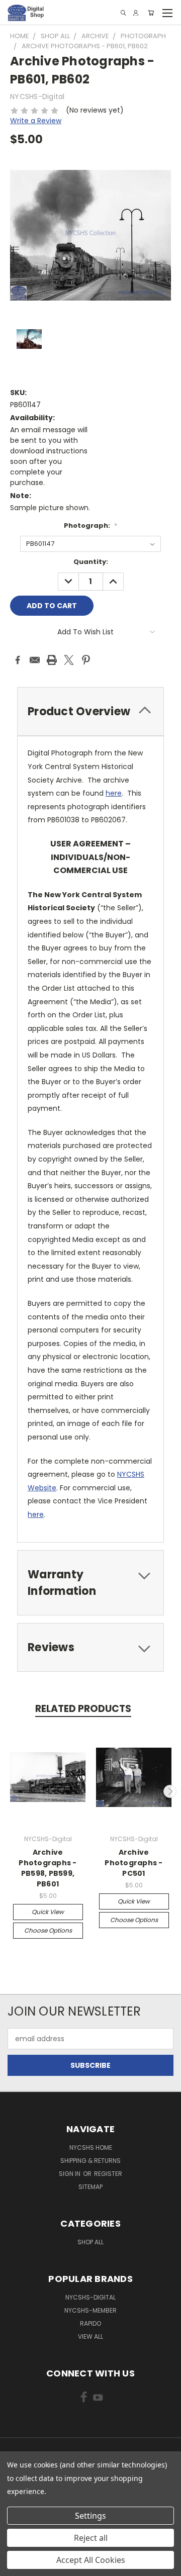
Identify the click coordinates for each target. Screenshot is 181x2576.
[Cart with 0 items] (151, 13)
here (114, 793)
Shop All (90, 2242)
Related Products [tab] (83, 1709)
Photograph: (90, 526)
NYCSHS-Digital (90, 2297)
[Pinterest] (86, 660)
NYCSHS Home (91, 2148)
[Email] (35, 660)
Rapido (90, 2323)
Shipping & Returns (90, 2161)
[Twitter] (69, 660)
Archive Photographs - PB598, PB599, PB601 (48, 1868)
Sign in (70, 2174)
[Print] (52, 660)
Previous (12, 1791)
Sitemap (90, 2187)
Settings (90, 2516)
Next (170, 1791)
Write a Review (36, 121)
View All (90, 2336)
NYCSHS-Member (90, 2310)
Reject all (91, 2538)
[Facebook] (18, 660)
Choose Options (48, 1930)
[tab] (90, 711)
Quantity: (91, 562)
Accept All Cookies (91, 2560)
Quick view (48, 1912)
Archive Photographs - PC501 (133, 1863)
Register (108, 2174)
